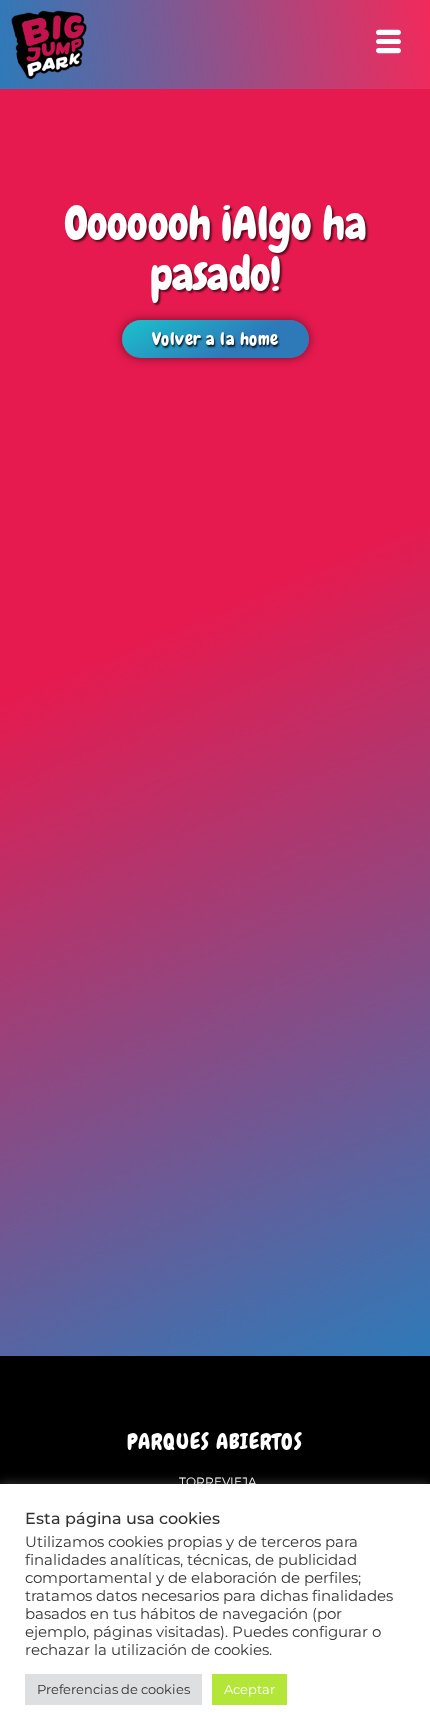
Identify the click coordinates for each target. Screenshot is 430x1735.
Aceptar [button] (249, 1689)
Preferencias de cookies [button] (113, 1689)
